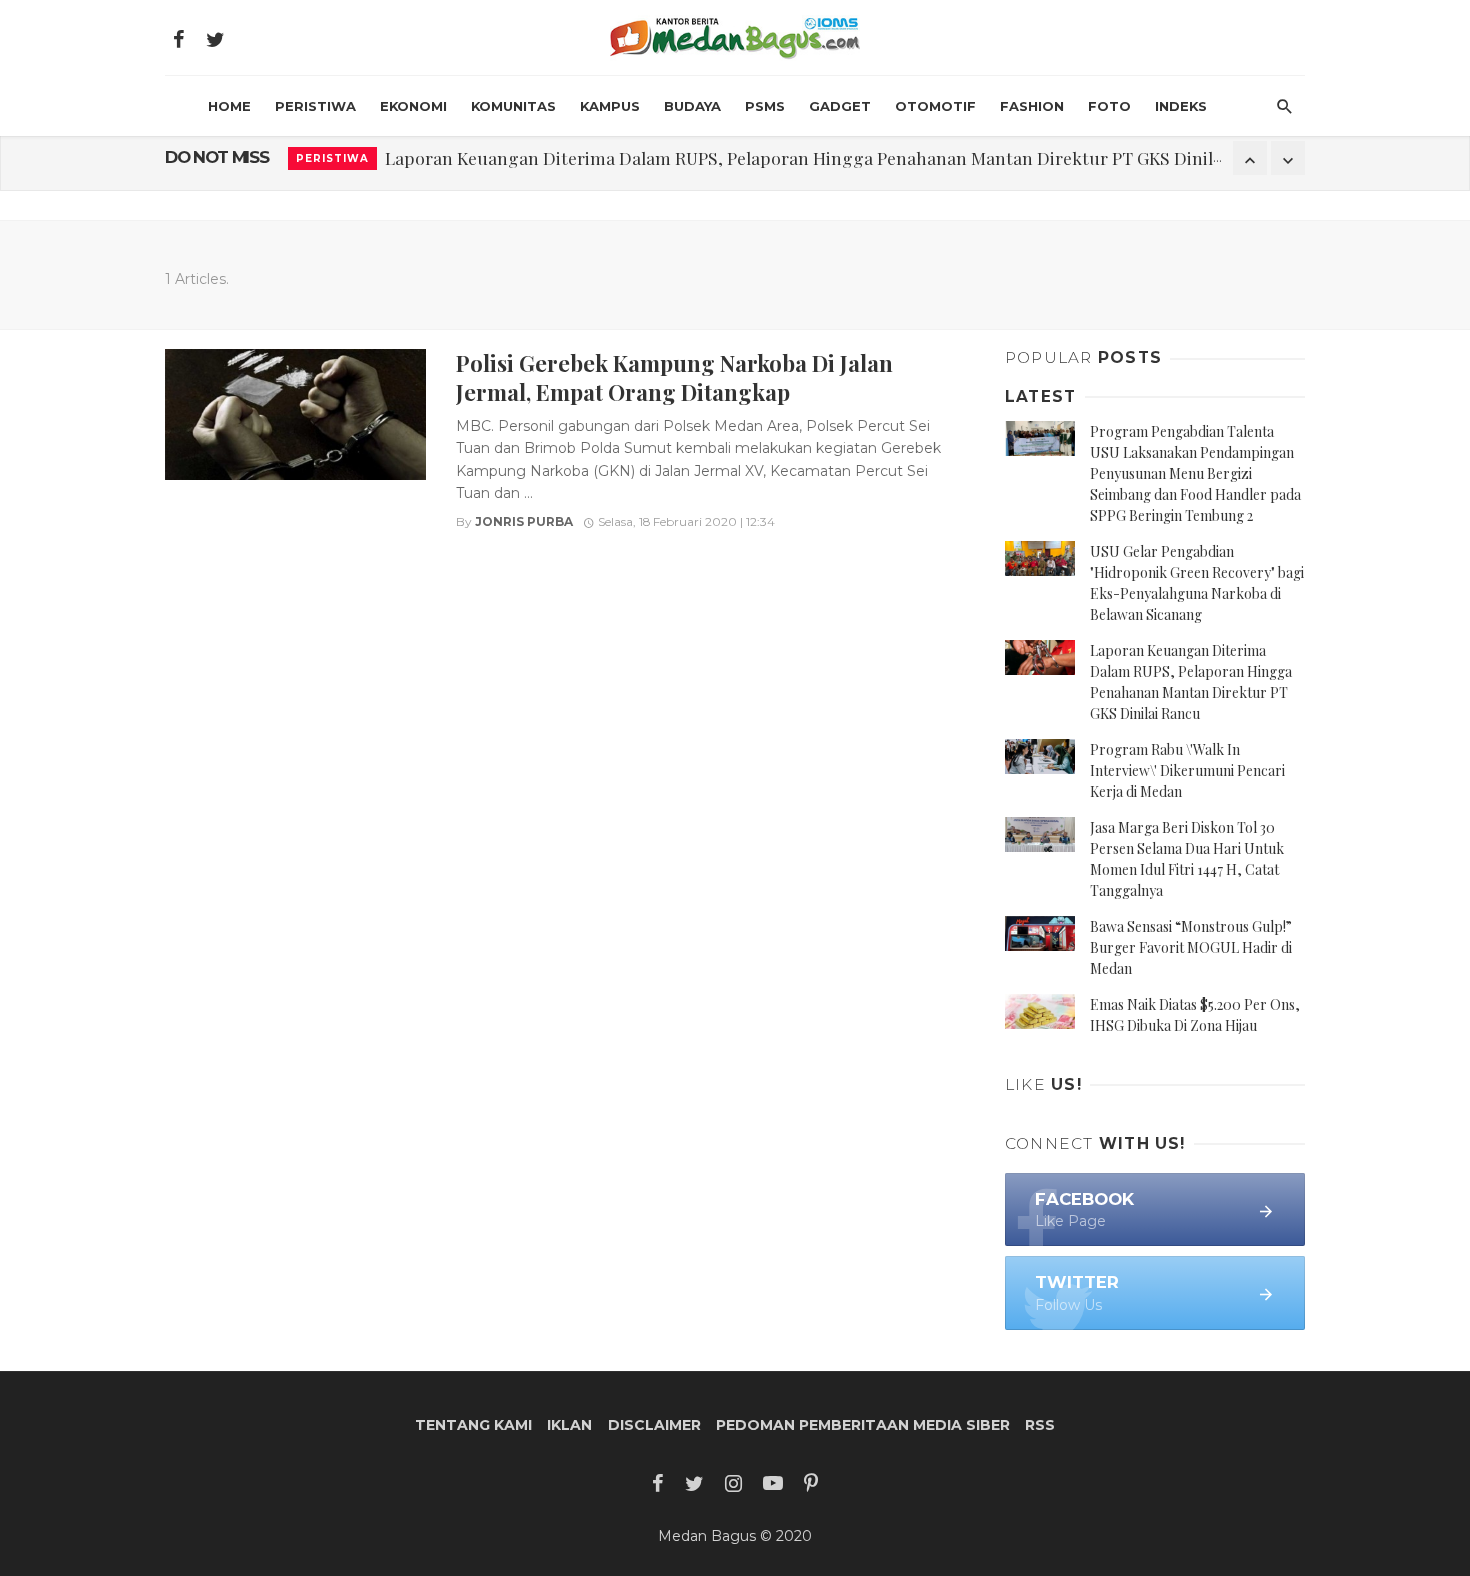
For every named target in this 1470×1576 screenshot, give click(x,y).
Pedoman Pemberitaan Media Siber (863, 1425)
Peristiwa (315, 106)
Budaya (692, 106)
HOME (229, 106)
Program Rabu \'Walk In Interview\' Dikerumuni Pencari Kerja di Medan (1187, 770)
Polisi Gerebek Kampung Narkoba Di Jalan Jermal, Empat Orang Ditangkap (674, 376)
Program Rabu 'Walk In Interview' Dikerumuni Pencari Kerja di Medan (664, 157)
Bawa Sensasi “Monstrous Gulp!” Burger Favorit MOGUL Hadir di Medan (1191, 947)
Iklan (569, 1425)
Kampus (610, 106)
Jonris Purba (524, 521)
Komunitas (513, 106)
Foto (1109, 106)
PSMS (765, 106)
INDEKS (1181, 106)
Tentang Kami (473, 1425)
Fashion (1032, 106)
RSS (1040, 1425)
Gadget (840, 106)
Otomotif (935, 106)
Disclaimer (654, 1425)
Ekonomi (413, 106)
